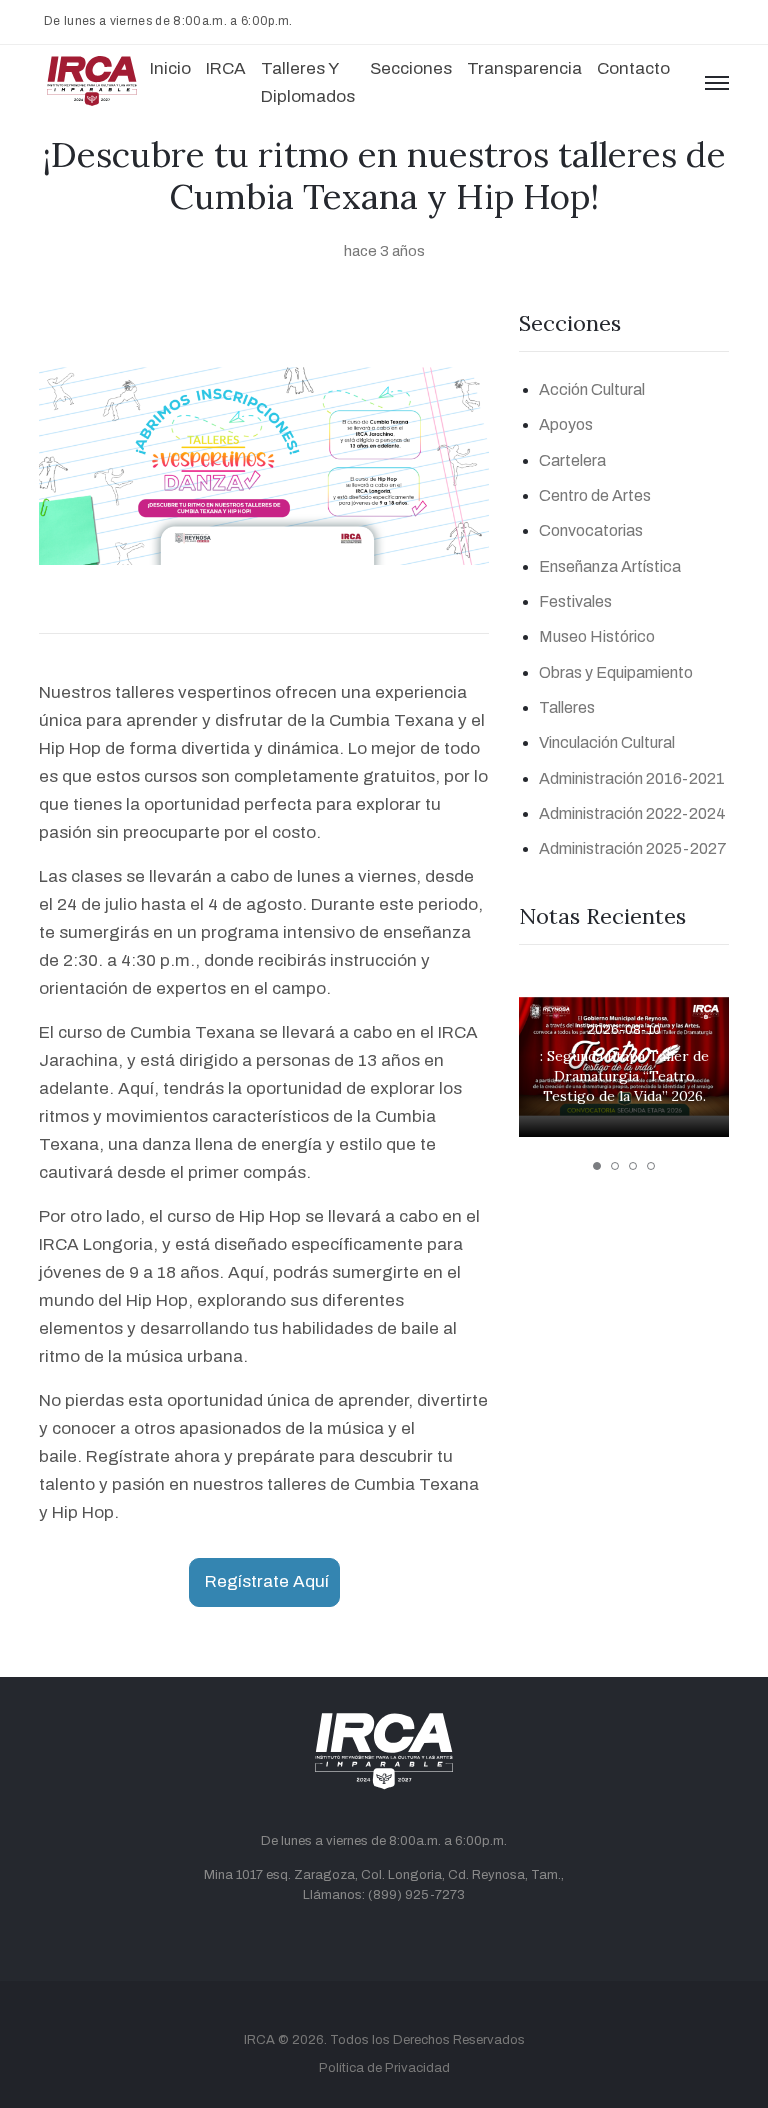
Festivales (575, 601)
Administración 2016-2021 (632, 778)
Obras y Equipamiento (616, 672)
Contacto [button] (633, 68)
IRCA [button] (226, 68)
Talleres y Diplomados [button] (308, 82)
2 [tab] (615, 1166)
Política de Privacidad (384, 2068)
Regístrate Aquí (267, 1581)
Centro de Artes (595, 495)
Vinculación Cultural (607, 742)
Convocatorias (591, 530)
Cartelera (572, 460)
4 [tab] (651, 1166)
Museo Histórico (597, 636)
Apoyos (566, 424)
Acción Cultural (592, 389)
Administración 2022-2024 (632, 813)
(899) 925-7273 (416, 1895)
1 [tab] (597, 1166)
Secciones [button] (411, 68)
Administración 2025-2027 (633, 848)
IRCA (259, 2040)
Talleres (567, 707)
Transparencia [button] (524, 68)
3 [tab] (633, 1166)
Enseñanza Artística (610, 566)
